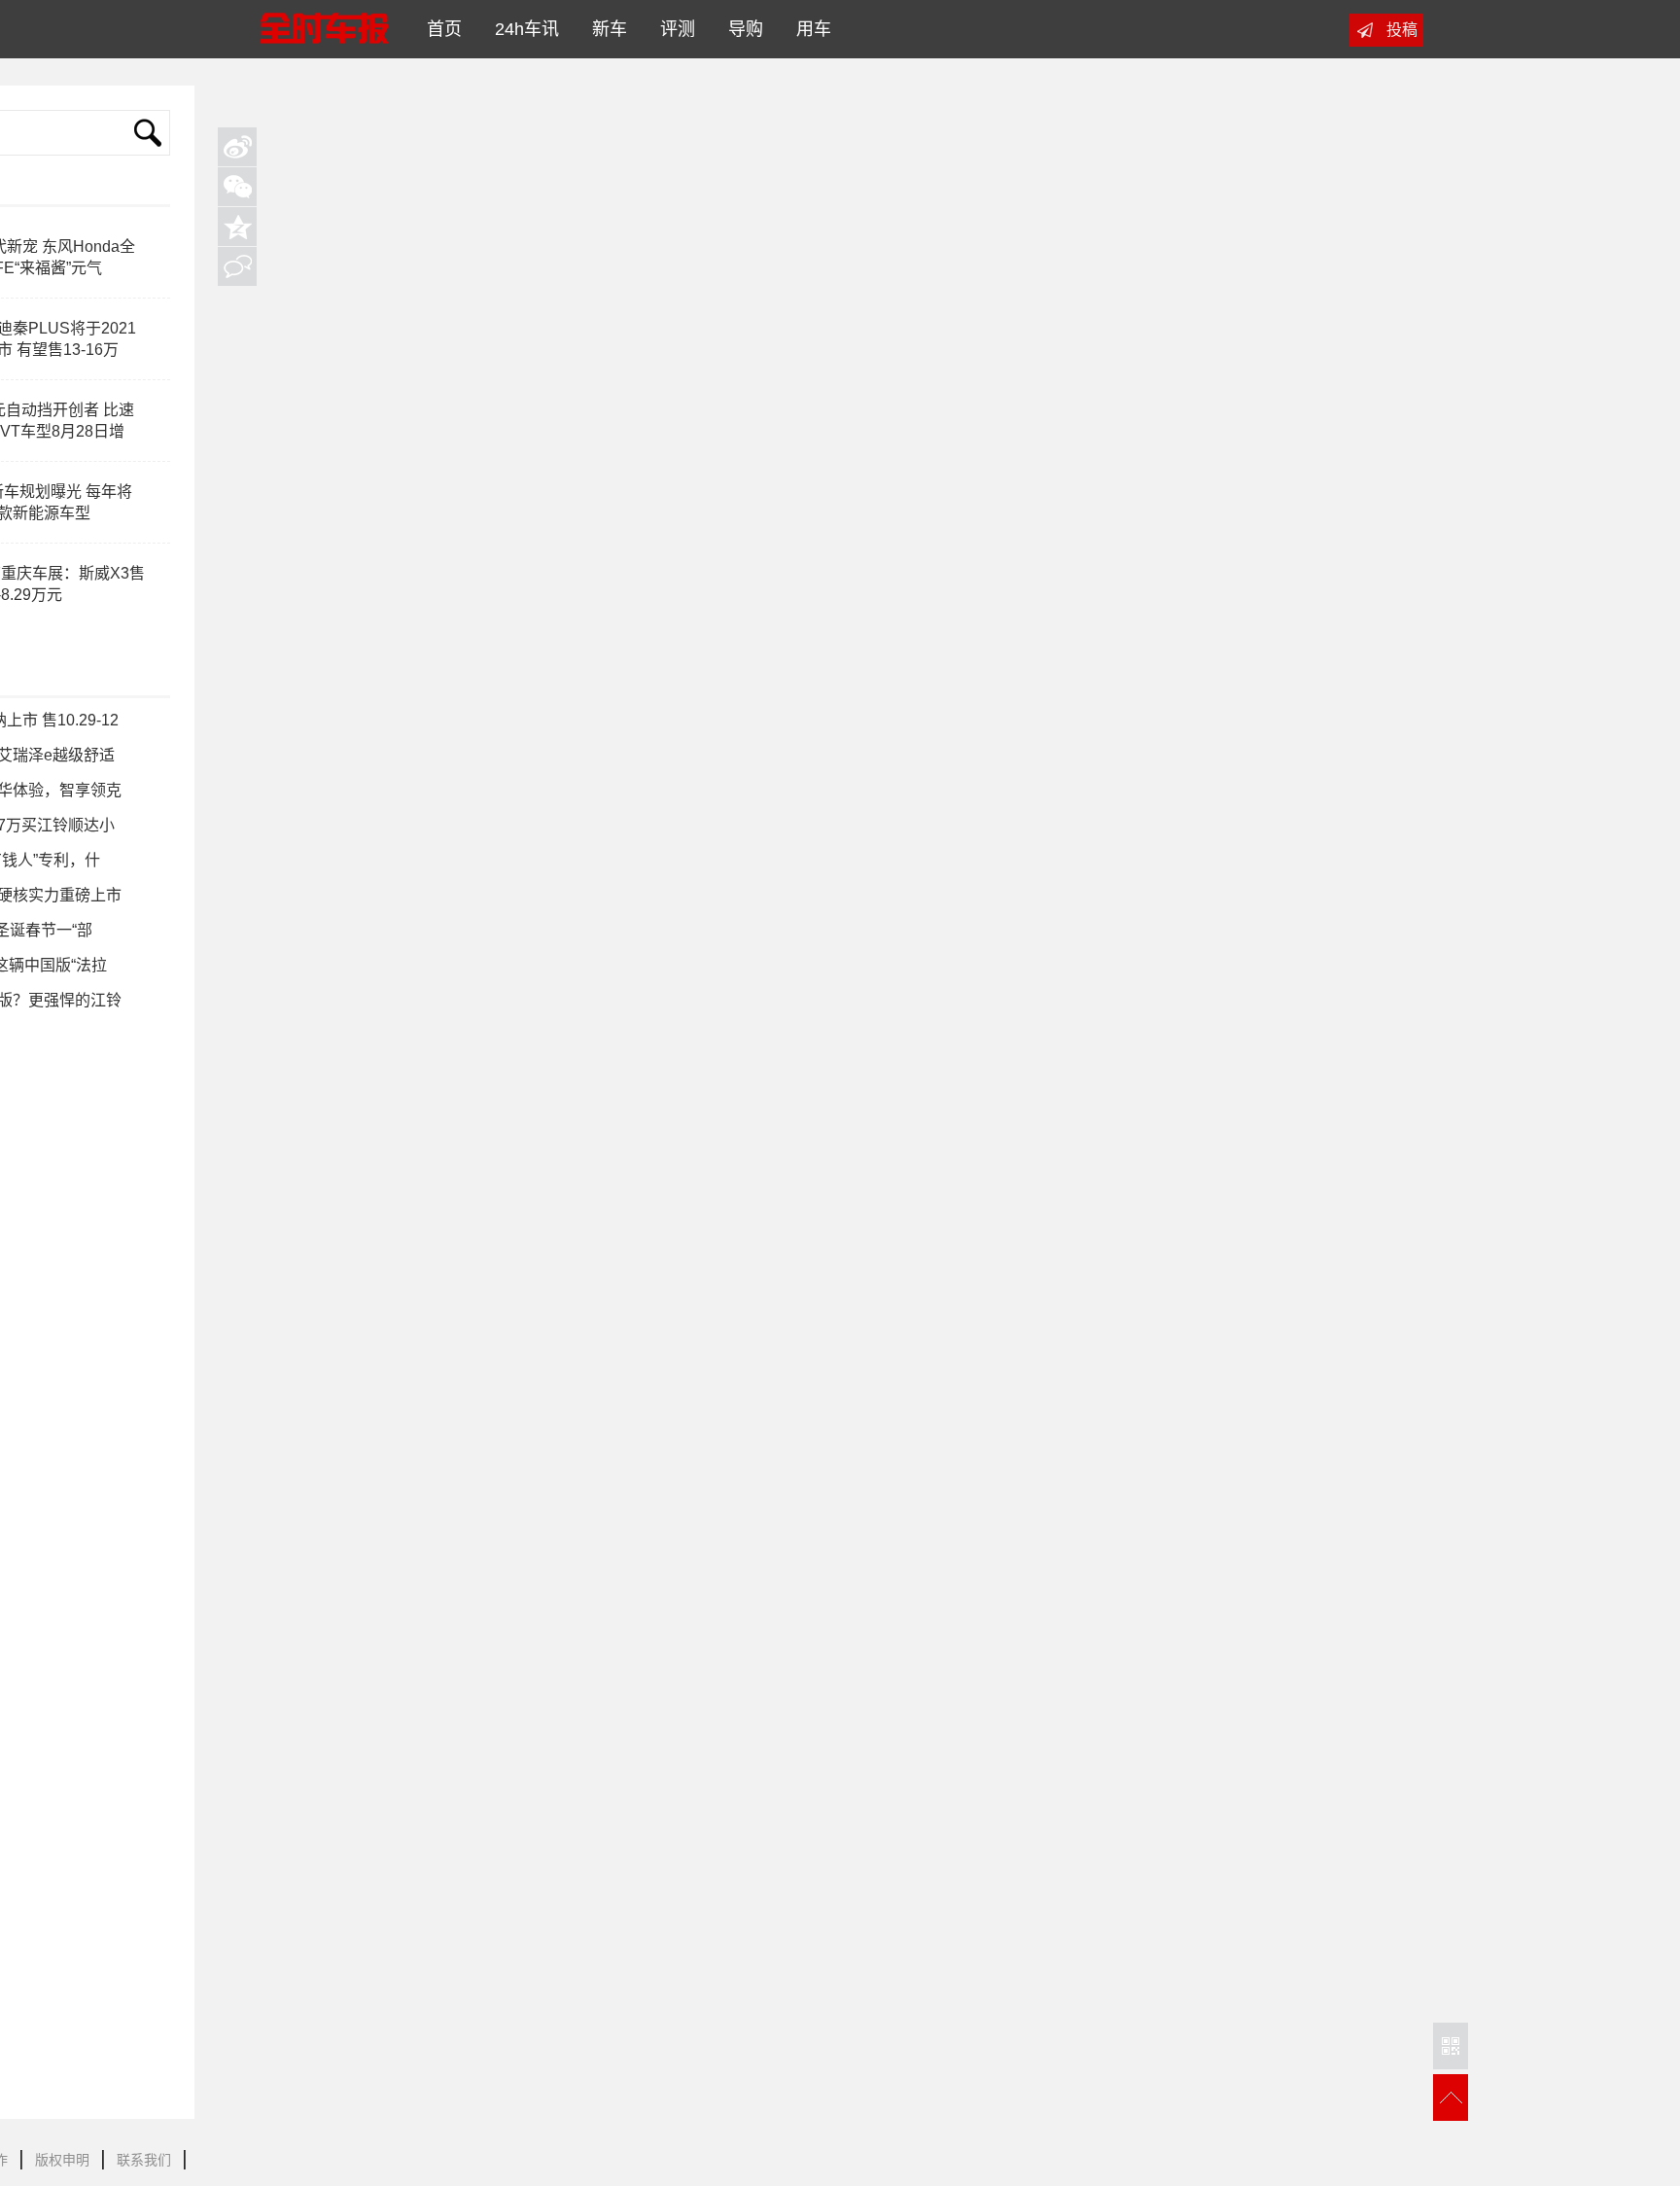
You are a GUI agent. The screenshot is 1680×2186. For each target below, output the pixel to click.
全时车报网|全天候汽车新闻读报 (324, 29)
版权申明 (62, 2160)
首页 (439, 29)
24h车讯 (522, 29)
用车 (809, 29)
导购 (741, 29)
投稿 (1402, 30)
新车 (605, 29)
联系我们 (144, 2160)
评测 (673, 29)
